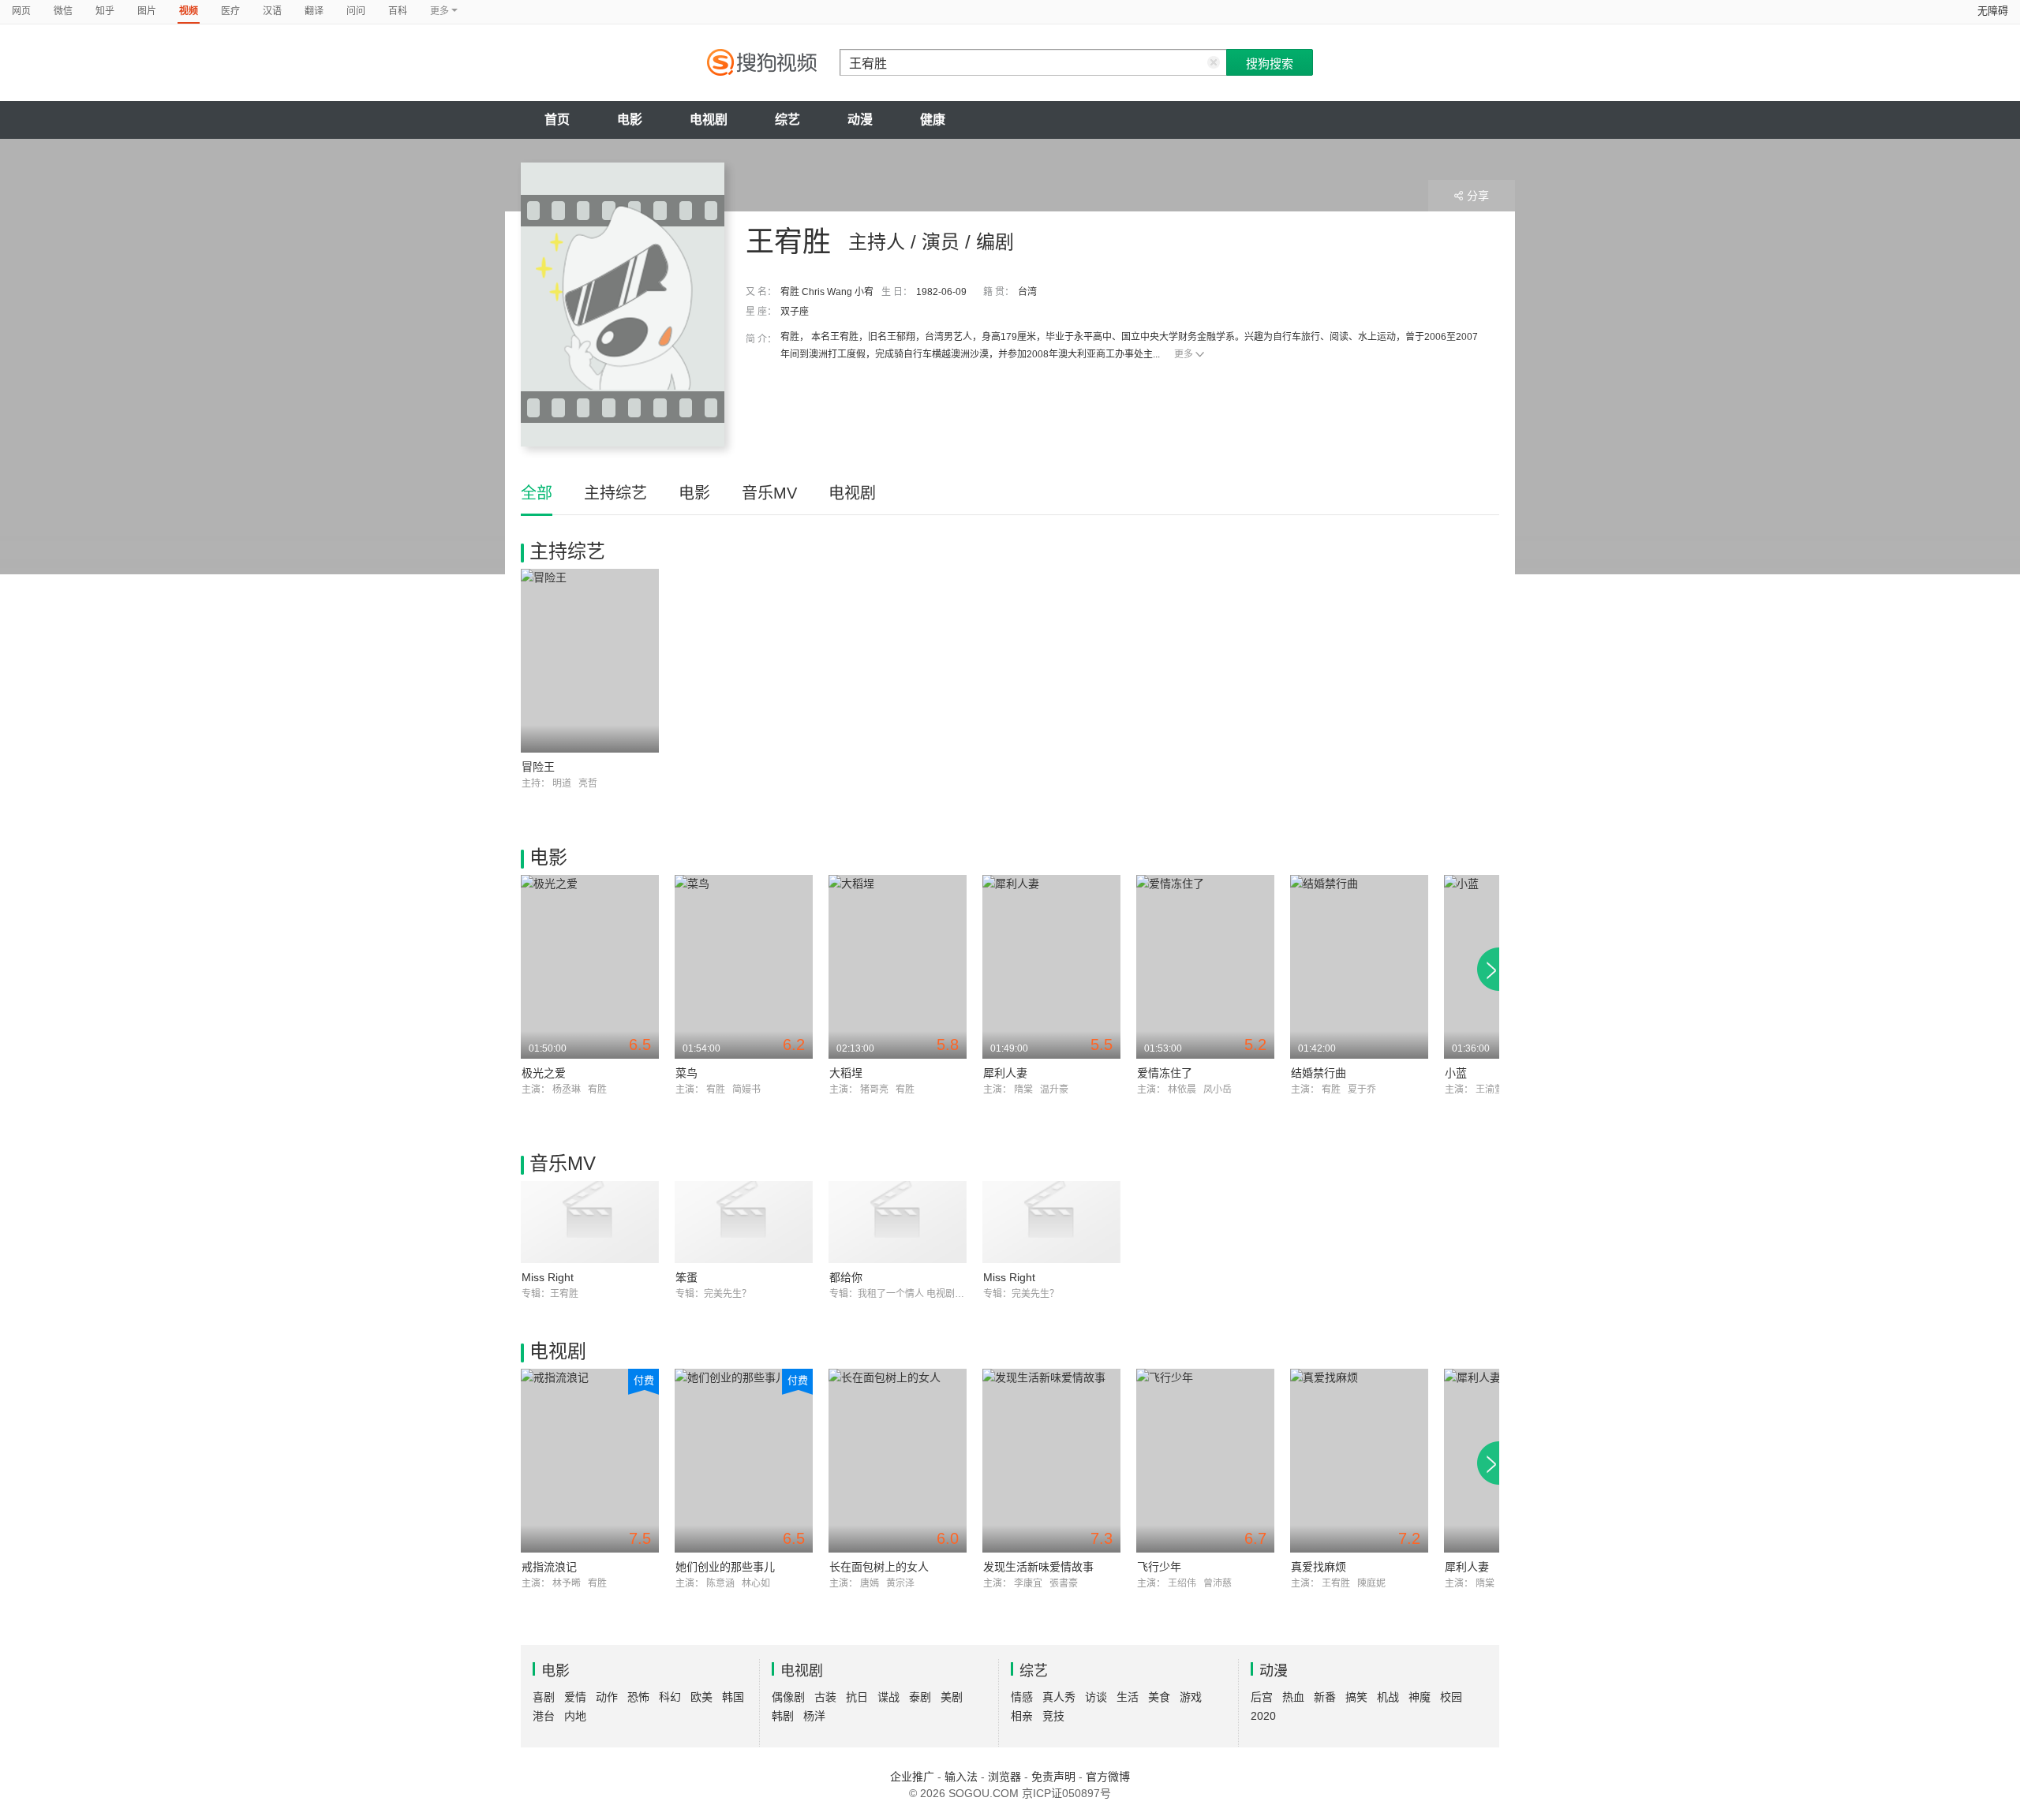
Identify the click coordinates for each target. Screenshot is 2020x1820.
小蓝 (1456, 1073)
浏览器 (1004, 1777)
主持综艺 (615, 493)
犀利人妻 (1005, 1073)
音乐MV (769, 493)
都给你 (846, 1277)
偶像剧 (788, 1697)
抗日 (857, 1697)
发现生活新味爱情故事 (1038, 1567)
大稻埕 (846, 1073)
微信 (63, 11)
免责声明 (1053, 1777)
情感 (1022, 1697)
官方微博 (1108, 1777)
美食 (1159, 1697)
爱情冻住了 (1165, 1073)
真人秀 (1059, 1697)
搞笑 (1356, 1697)
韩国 (733, 1697)
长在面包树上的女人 (879, 1567)
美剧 (952, 1697)
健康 (933, 120)
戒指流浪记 (549, 1567)
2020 (1263, 1716)
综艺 (787, 120)
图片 (147, 11)
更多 (1184, 354)
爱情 (575, 1697)
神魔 (1420, 1697)
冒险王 (538, 767)
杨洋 (814, 1716)
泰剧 (920, 1697)
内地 (575, 1716)
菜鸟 (686, 1073)
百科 (398, 11)
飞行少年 (1159, 1567)
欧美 (701, 1697)
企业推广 (912, 1777)
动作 (607, 1697)
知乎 (105, 11)
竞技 (1053, 1716)
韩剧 (783, 1716)
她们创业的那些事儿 (725, 1567)
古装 (825, 1697)
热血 (1293, 1697)
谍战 (888, 1697)
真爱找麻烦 (1319, 1567)
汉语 (272, 11)
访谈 (1096, 1697)
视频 (189, 11)
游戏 (1191, 1697)
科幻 (670, 1697)
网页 (21, 11)
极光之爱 (544, 1073)
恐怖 (638, 1697)
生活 (1128, 1697)
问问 (356, 11)
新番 (1325, 1697)
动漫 (860, 120)
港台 (544, 1716)
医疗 (230, 11)
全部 (537, 493)
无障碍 (1993, 11)
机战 (1388, 1697)
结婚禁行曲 (1319, 1073)
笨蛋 (686, 1277)
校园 (1451, 1697)
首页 (557, 120)
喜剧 (544, 1697)
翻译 (314, 11)
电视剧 (709, 120)
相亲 (1022, 1716)
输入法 (961, 1777)
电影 (630, 120)
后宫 (1262, 1697)
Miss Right (548, 1277)
